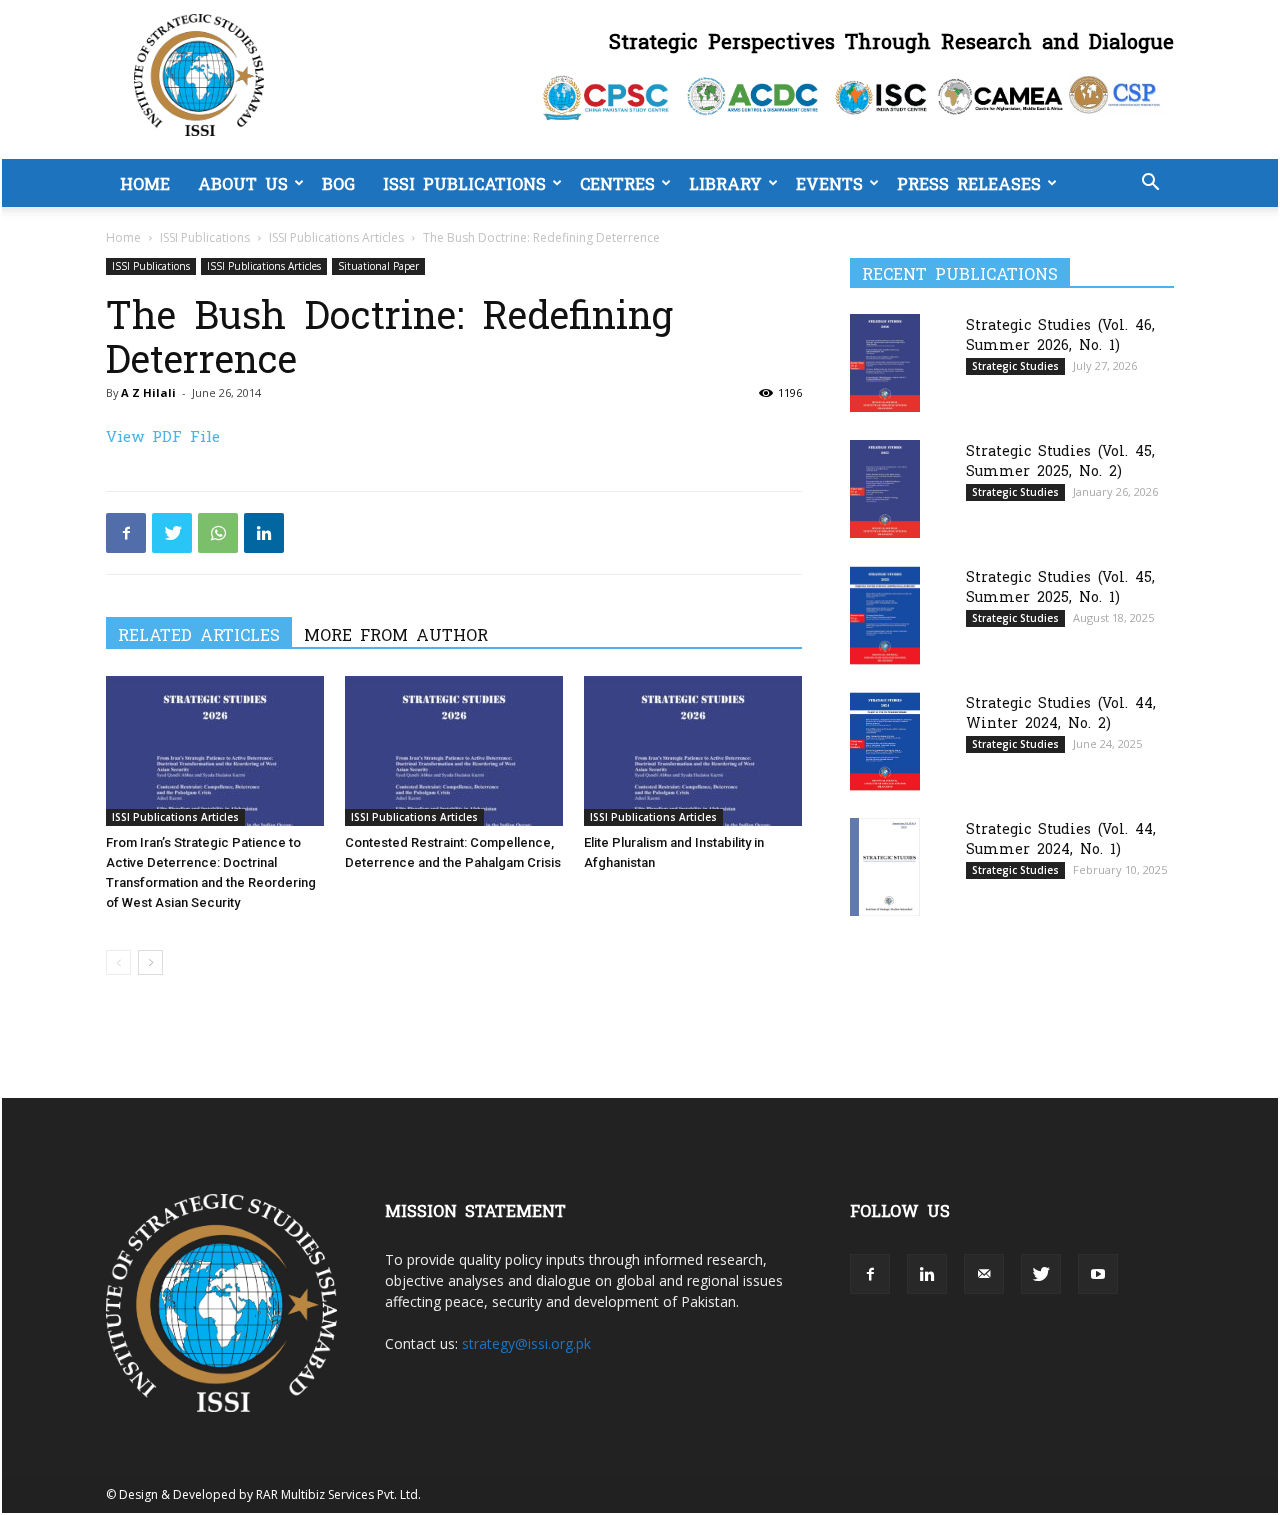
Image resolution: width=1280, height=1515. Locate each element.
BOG (338, 183)
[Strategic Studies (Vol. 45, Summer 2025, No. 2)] (885, 488)
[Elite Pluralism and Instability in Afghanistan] (693, 751)
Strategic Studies (1015, 366)
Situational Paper (378, 266)
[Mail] (984, 1274)
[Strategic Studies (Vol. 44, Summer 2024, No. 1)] (885, 866)
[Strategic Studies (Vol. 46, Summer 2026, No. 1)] (885, 362)
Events (829, 183)
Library (725, 183)
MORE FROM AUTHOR (396, 634)
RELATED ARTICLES (199, 634)
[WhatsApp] (218, 533)
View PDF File (163, 435)
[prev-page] (118, 962)
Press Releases (969, 183)
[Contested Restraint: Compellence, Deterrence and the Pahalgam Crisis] (454, 751)
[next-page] (150, 962)
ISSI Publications (464, 183)
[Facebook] (126, 533)
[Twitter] (172, 533)
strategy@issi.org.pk (526, 1343)
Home (145, 183)
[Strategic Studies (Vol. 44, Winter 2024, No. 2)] (885, 741)
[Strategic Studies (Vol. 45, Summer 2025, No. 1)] (885, 615)
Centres (617, 183)
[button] (1150, 184)
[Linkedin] (264, 533)
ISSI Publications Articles (336, 237)
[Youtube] (1098, 1274)
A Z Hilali (148, 392)
